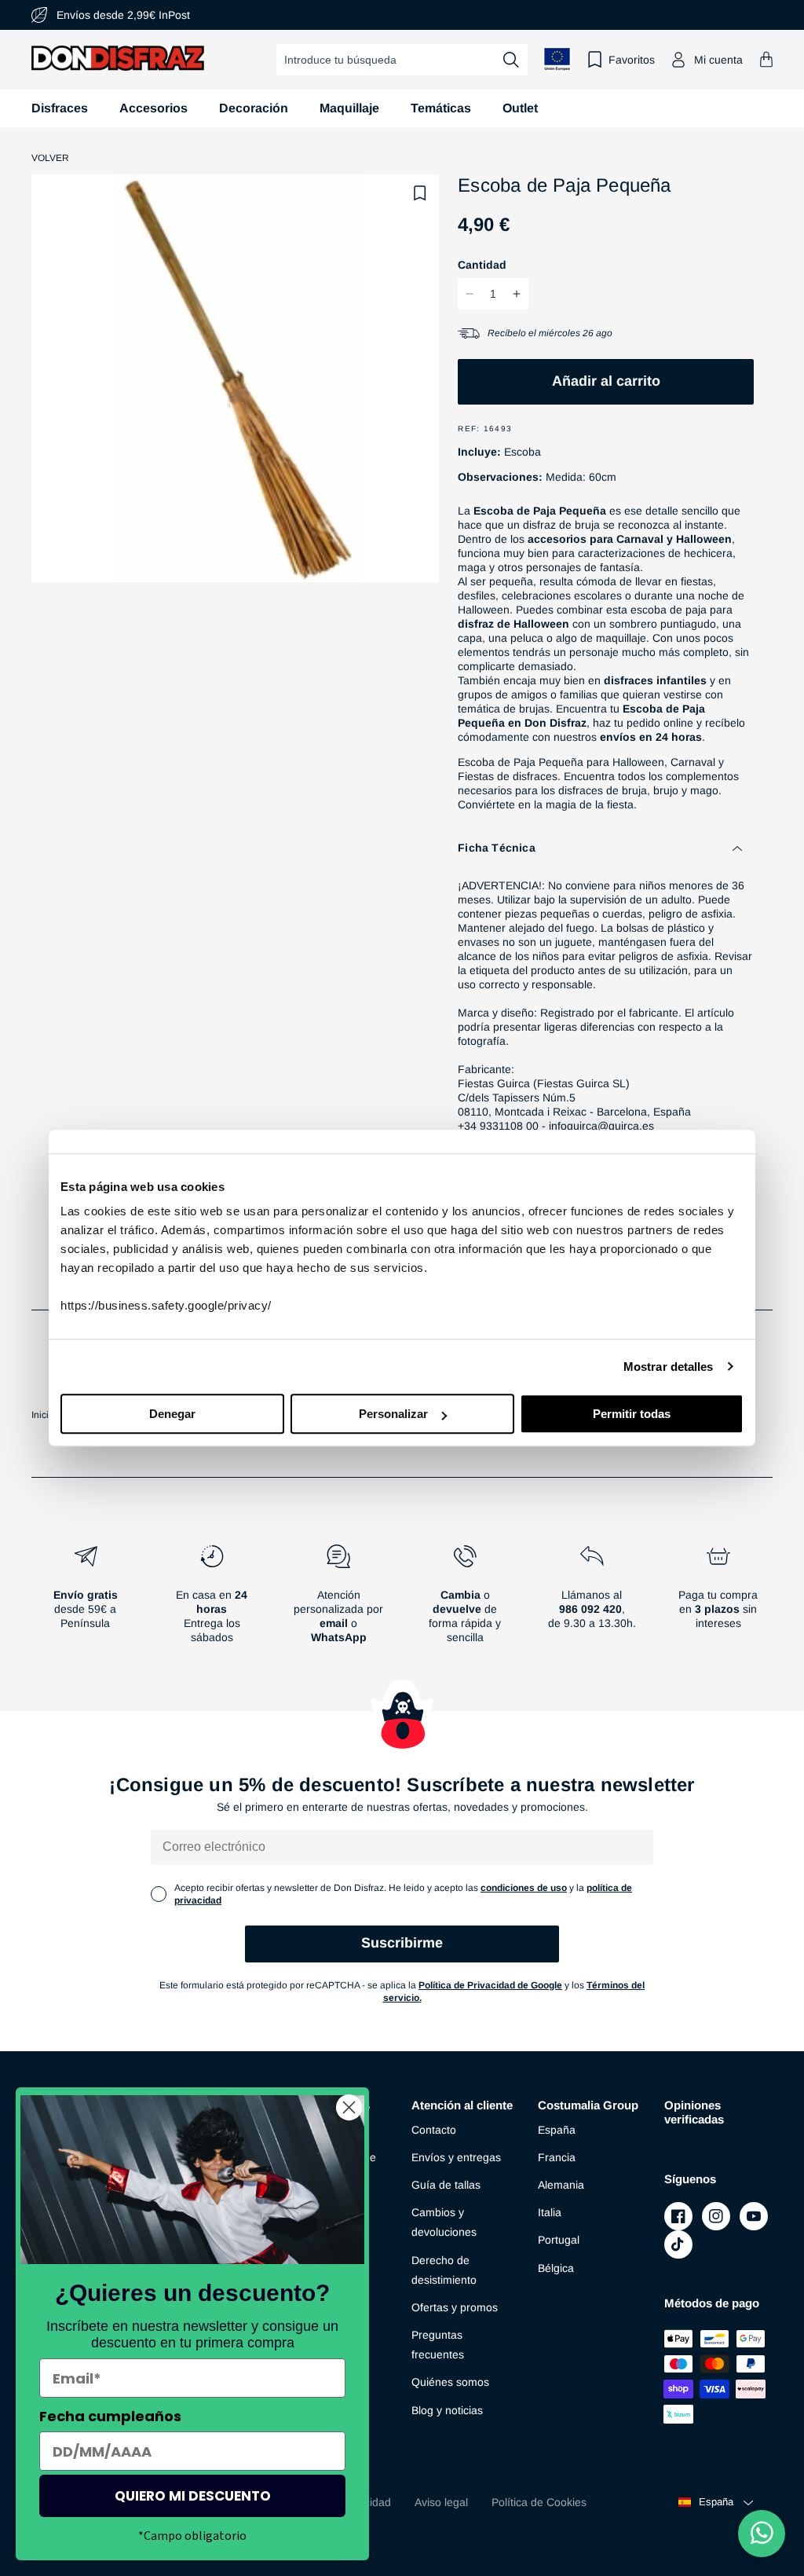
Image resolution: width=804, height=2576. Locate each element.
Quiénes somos (450, 2382)
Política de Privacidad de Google (490, 1985)
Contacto (434, 2130)
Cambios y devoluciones (444, 2222)
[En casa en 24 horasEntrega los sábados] (212, 1600)
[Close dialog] (349, 2107)
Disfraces (60, 108)
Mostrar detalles (669, 1367)
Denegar (172, 1414)
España (557, 2130)
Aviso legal (441, 2502)
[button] (766, 59)
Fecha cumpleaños (110, 2416)
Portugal (559, 2240)
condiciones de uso (524, 1888)
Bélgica (556, 2268)
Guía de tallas (446, 2185)
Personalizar (393, 1414)
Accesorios (153, 108)
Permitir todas (632, 1414)
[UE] (557, 59)
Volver (50, 158)
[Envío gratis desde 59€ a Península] (85, 1600)
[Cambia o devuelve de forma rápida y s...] (465, 1600)
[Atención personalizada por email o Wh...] (339, 1600)
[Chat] (762, 2534)
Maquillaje (349, 108)
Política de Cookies (539, 2502)
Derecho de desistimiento (444, 2270)
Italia (550, 2212)
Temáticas (441, 108)
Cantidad (482, 265)
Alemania (561, 2185)
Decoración (254, 108)
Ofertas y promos (455, 2307)
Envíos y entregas (456, 2157)
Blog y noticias (447, 2410)
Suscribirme (402, 1943)
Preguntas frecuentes (438, 2345)
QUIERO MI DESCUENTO (193, 2496)
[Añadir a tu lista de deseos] (420, 193)
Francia (557, 2157)
